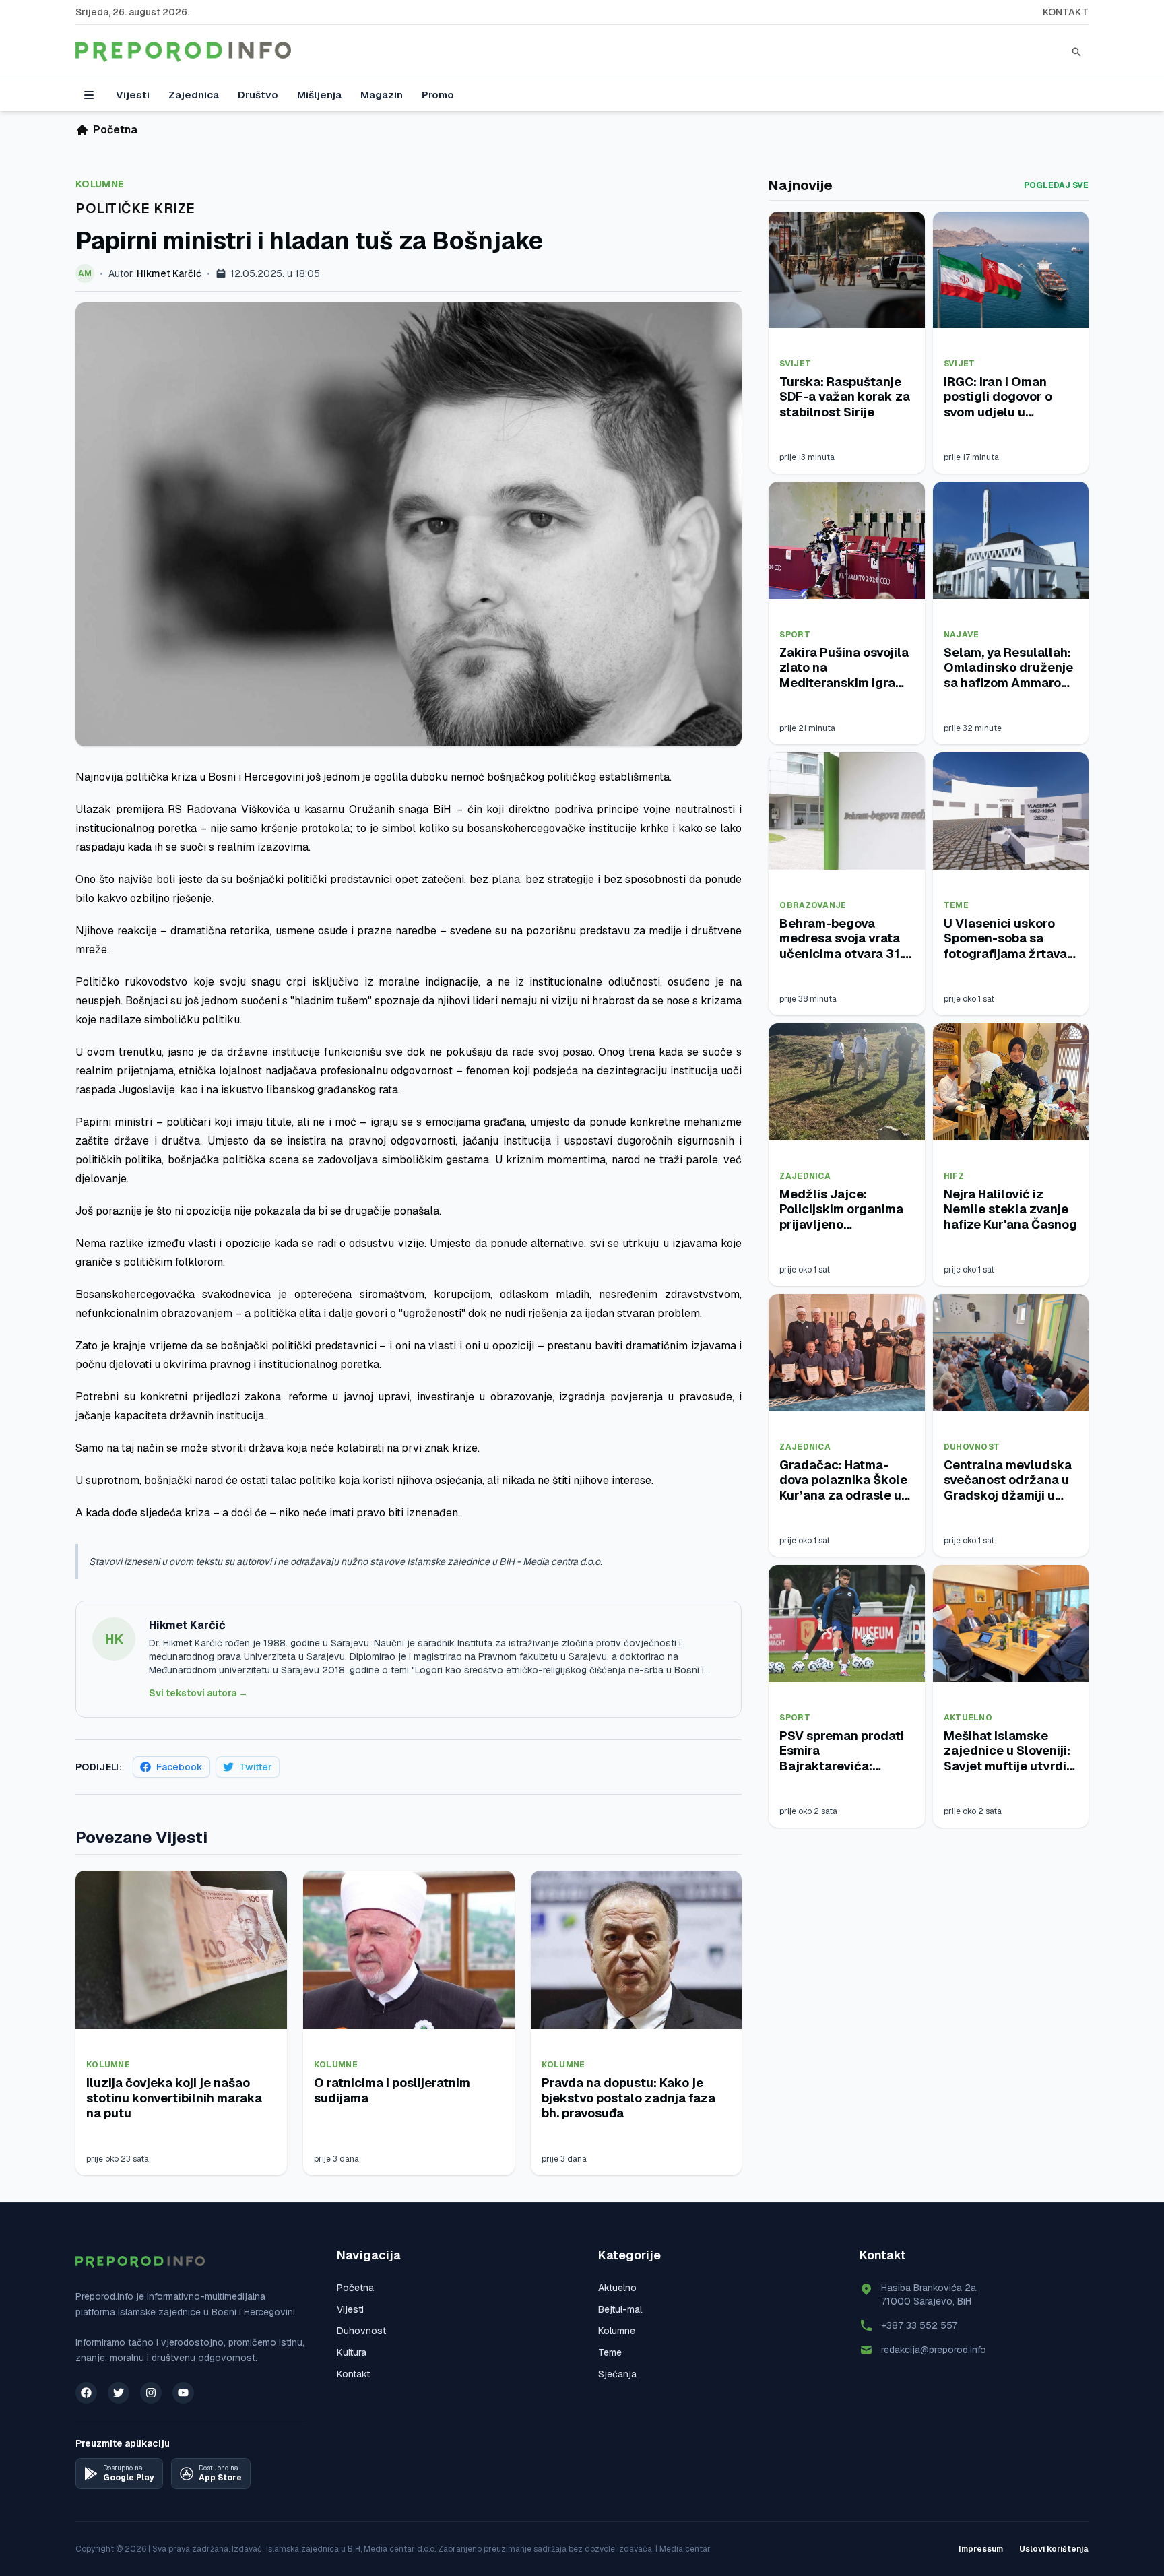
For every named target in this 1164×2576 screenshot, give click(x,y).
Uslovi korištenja (1054, 2549)
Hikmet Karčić (169, 273)
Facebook (180, 1767)
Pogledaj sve (1056, 185)
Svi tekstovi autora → (198, 1693)
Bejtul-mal (620, 2309)
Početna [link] (115, 130)
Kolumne (100, 184)
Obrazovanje (813, 905)
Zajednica (194, 95)
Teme (956, 905)
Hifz (954, 1176)
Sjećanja (617, 2374)
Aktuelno (968, 1718)
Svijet (795, 364)
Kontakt (1066, 12)
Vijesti (133, 95)
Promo (438, 95)
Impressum (981, 2549)
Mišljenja (319, 95)
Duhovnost (972, 1447)
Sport (795, 635)
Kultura (352, 2352)
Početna (355, 2288)
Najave (962, 635)
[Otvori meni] (89, 95)
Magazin (382, 95)
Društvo (258, 95)
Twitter (256, 1767)
